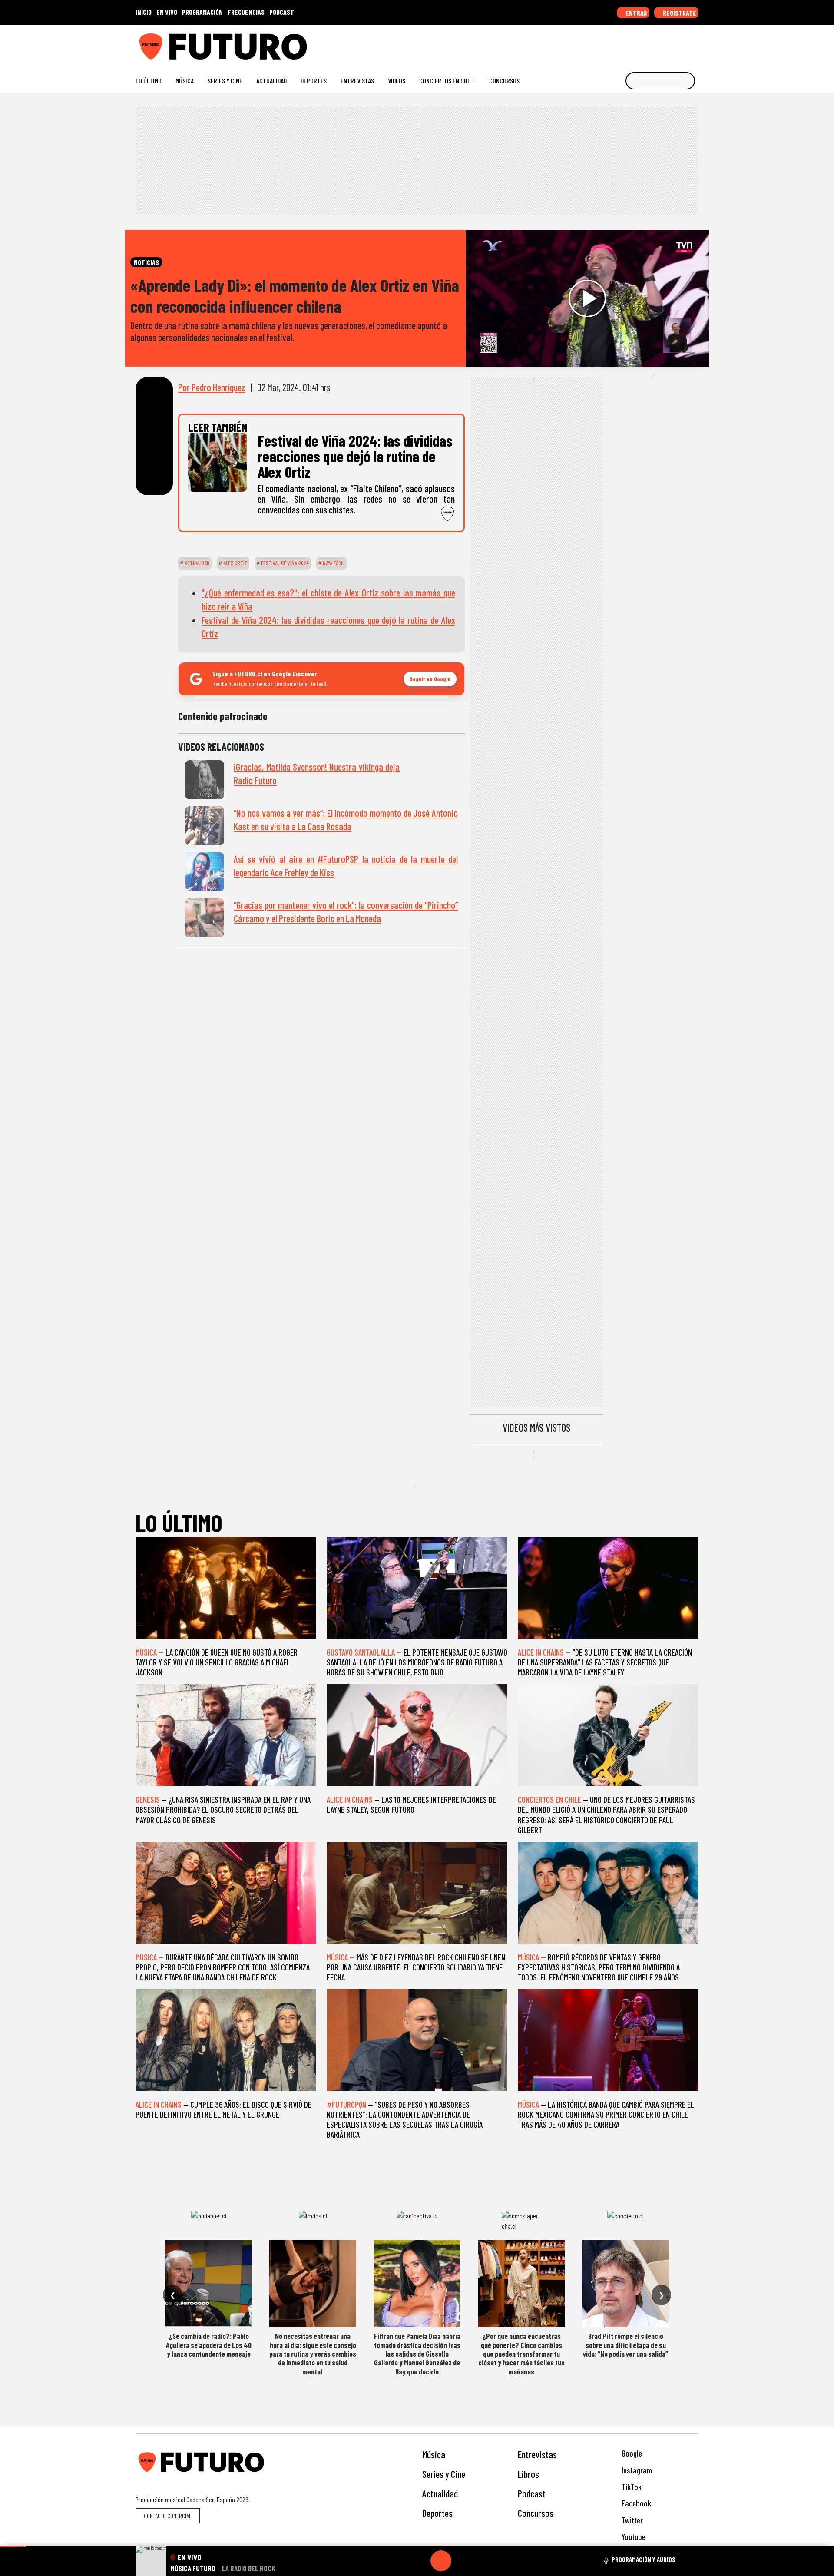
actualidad (196, 563)
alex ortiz (235, 563)
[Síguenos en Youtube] (667, 43)
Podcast (532, 2493)
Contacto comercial (168, 2516)
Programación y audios (644, 2559)
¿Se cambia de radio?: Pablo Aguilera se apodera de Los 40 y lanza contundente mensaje (209, 2345)
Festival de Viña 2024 (284, 563)
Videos (397, 81)
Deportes (314, 81)
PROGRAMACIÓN (202, 12)
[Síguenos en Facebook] (639, 43)
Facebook (635, 2503)
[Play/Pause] (441, 2561)
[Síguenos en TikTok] (625, 43)
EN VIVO (167, 12)
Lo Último (149, 81)
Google (631, 2453)
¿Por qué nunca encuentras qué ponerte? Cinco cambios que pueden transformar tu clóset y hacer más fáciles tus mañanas (521, 2354)
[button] (13, 2546)
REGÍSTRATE (679, 13)
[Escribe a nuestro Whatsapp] (694, 43)
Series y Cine (225, 81)
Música (185, 81)
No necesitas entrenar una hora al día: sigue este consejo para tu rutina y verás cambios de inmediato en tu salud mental (313, 2354)
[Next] (483, 2561)
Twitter (631, 2520)
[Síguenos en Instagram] (611, 43)
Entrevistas (357, 81)
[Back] (399, 2561)
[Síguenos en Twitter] (653, 43)
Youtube (633, 2537)
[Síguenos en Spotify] (680, 43)
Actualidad (271, 81)
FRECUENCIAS (246, 12)
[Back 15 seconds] (420, 2561)
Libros (528, 2474)
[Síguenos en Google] (597, 43)
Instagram (636, 2470)
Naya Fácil (333, 563)
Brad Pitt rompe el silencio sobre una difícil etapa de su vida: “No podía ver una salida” (625, 2345)
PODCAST (282, 12)
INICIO (144, 12)
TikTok (631, 2487)
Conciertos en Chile (447, 81)
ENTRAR (636, 13)
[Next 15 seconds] (462, 2561)
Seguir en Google (430, 679)
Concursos (504, 81)
